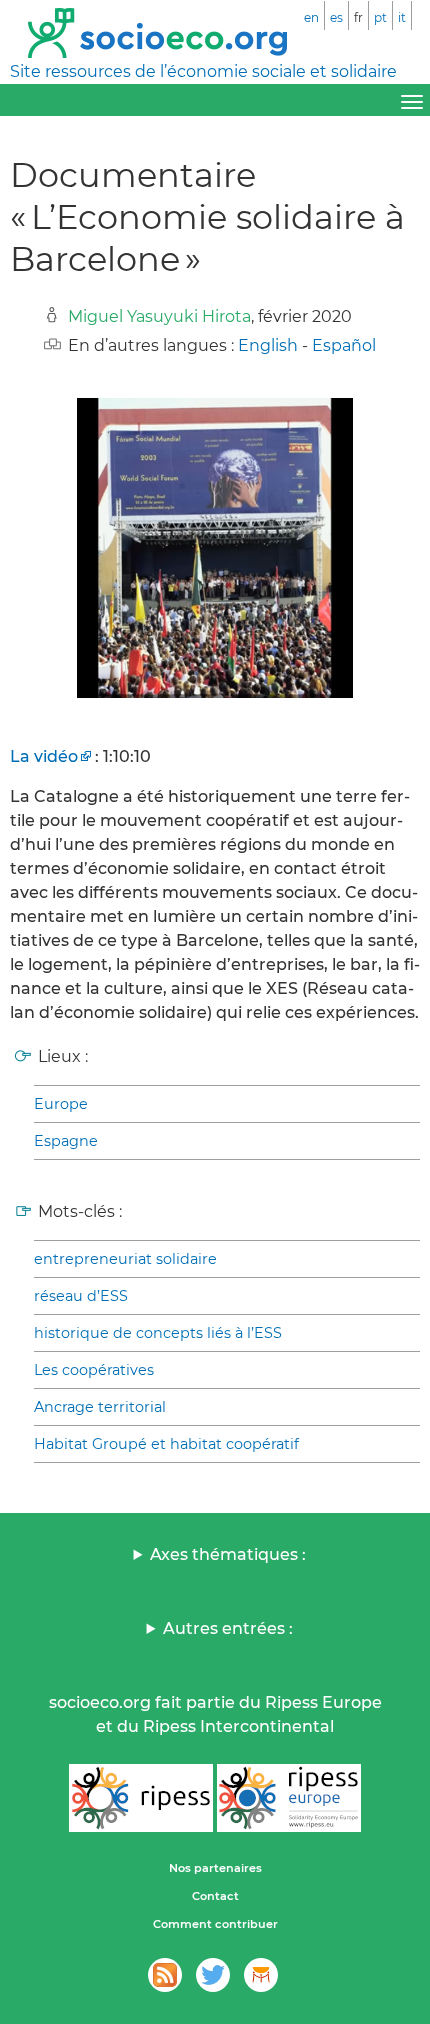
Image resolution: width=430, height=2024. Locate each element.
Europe (61, 1104)
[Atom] (165, 1975)
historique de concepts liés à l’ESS (158, 1333)
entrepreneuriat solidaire (125, 1259)
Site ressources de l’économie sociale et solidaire (203, 71)
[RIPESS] (141, 1798)
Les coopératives (94, 1370)
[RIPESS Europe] (289, 1798)
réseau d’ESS (81, 1296)
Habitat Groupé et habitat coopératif (166, 1444)
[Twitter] (213, 1975)
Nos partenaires (215, 1868)
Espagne (66, 1141)
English (268, 345)
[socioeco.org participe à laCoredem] (261, 1975)
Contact (215, 1896)
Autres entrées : (228, 1628)
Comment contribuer (215, 1924)
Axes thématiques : (228, 1554)
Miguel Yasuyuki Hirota (159, 316)
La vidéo (44, 756)
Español (344, 345)
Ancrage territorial (100, 1407)
